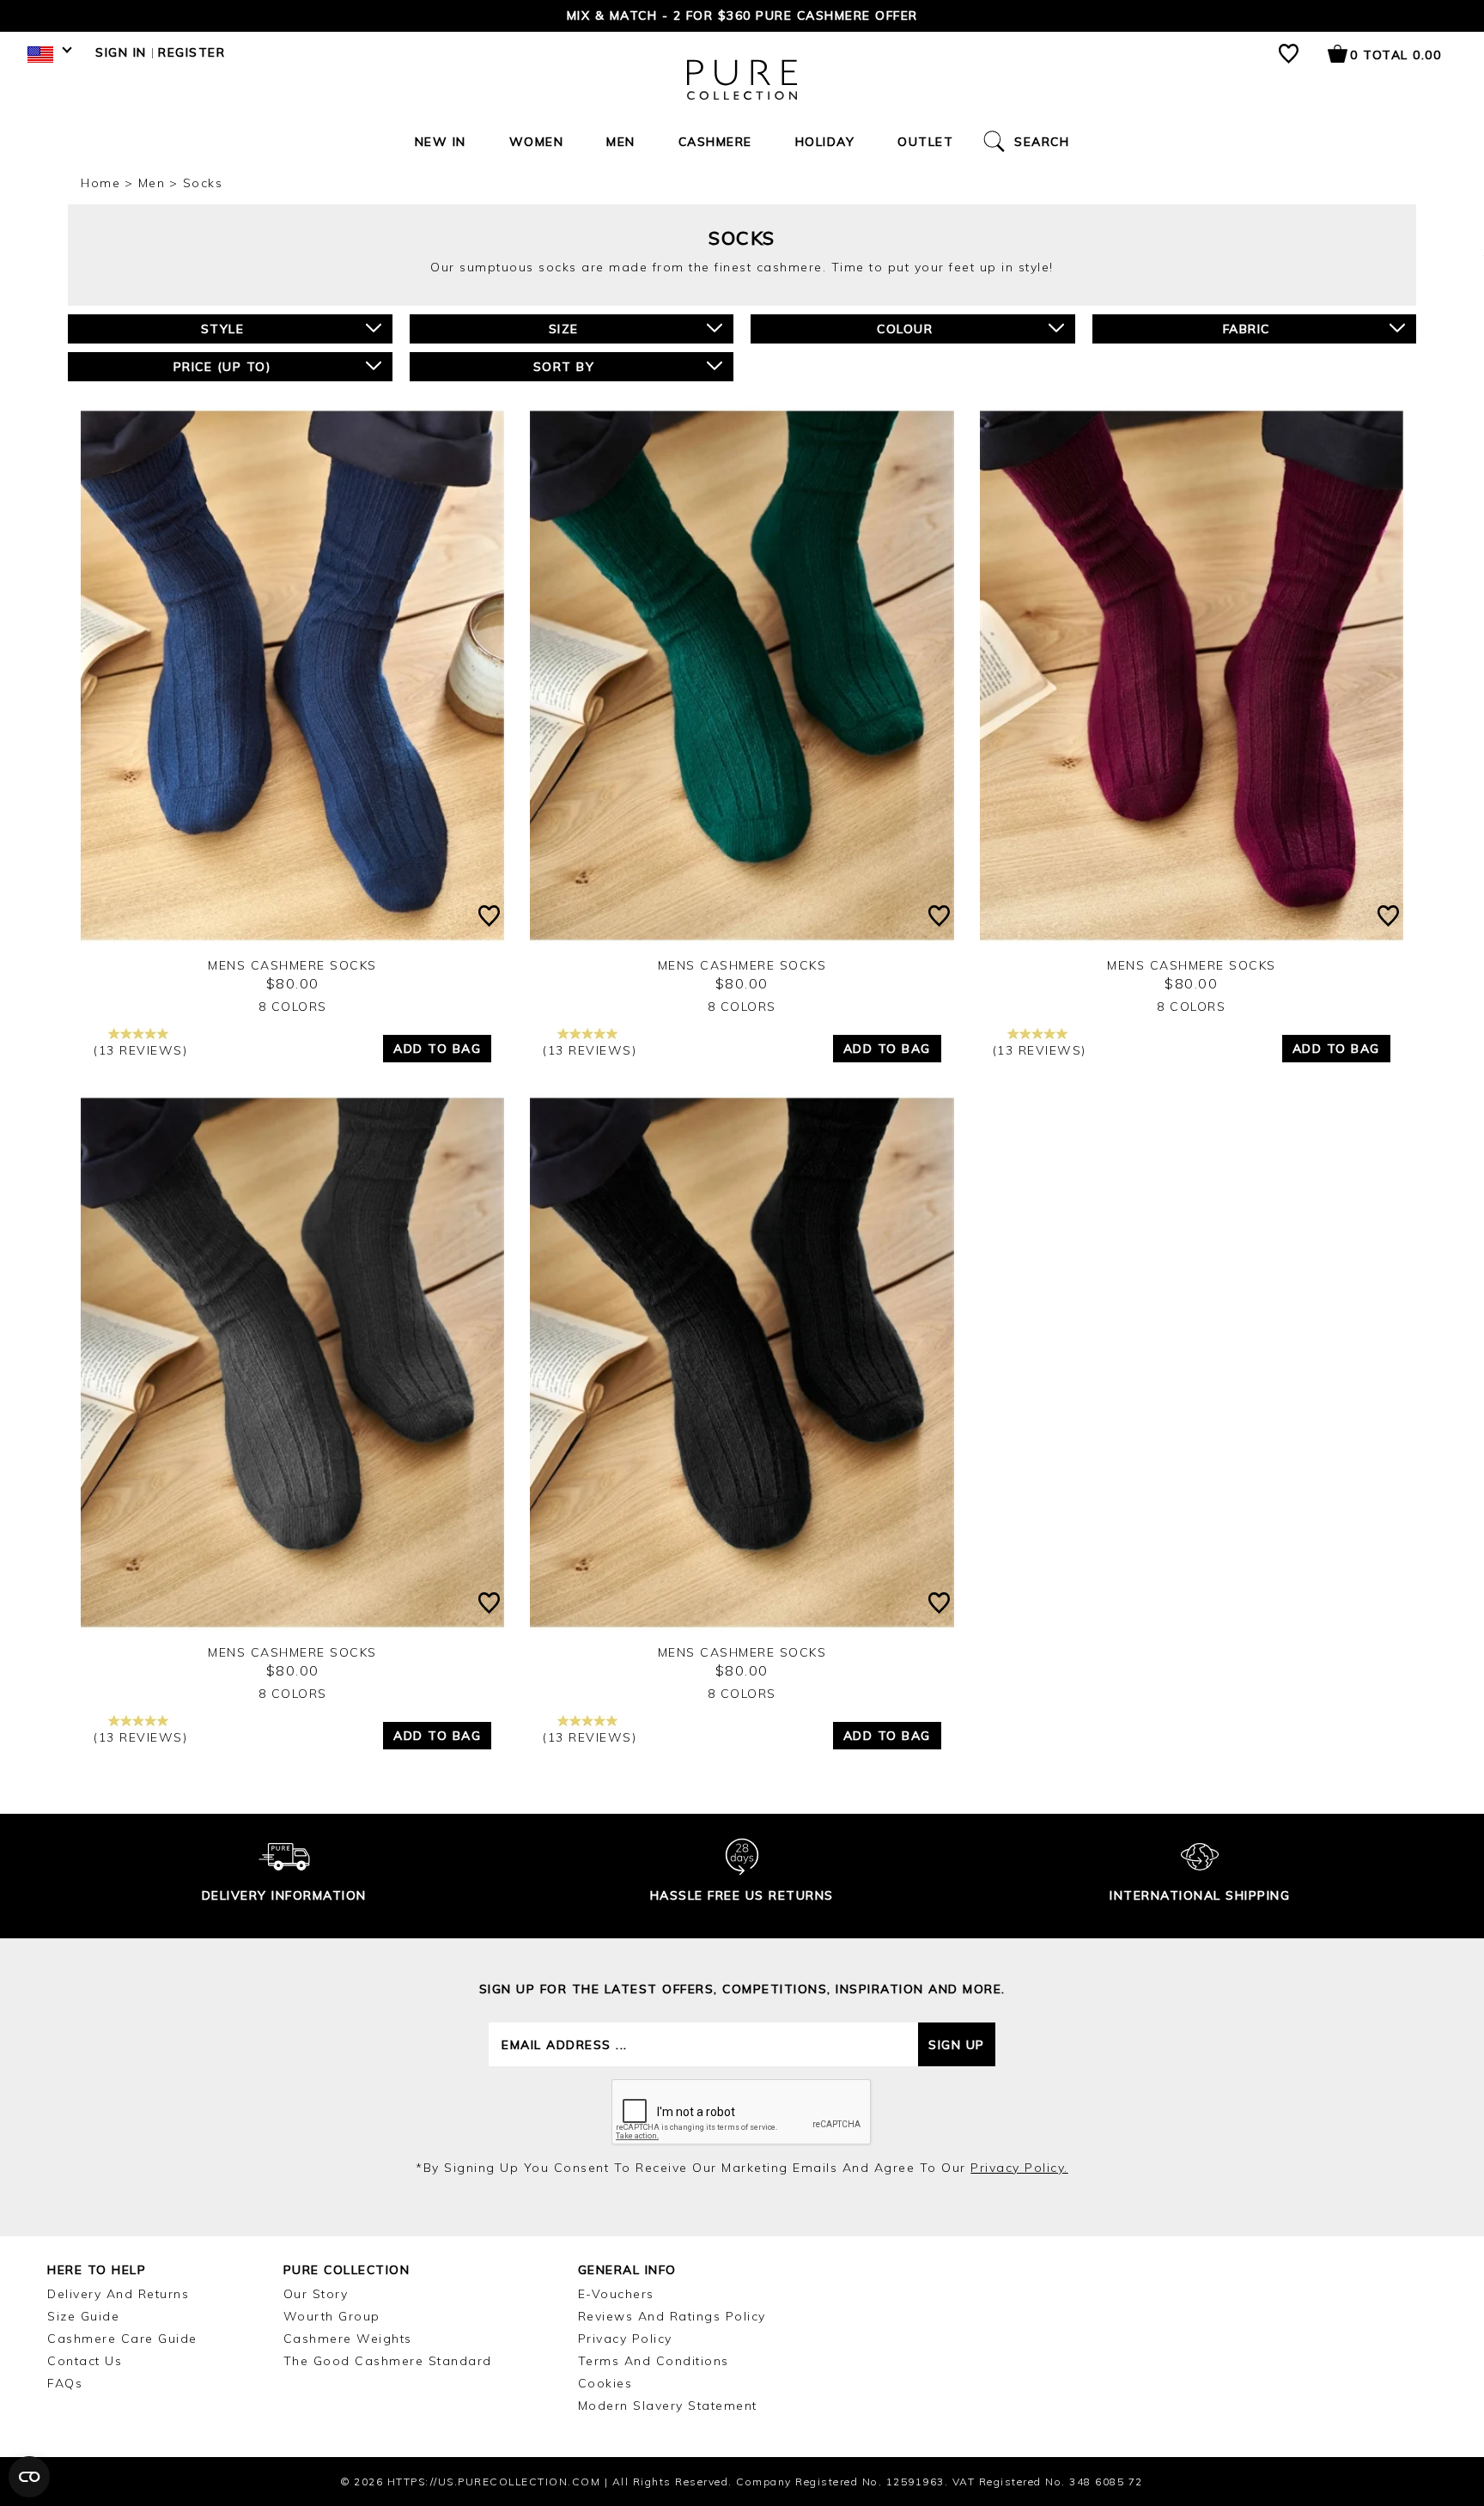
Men (621, 142)
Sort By (564, 367)
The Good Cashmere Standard (388, 2361)
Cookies (605, 2383)
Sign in (121, 52)
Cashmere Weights (348, 2339)
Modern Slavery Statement (668, 2406)
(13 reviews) (140, 1050)
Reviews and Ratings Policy (672, 2316)
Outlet (925, 142)
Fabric (1247, 329)
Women (537, 142)
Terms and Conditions (654, 2361)
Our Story (316, 2294)
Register (192, 52)
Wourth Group (332, 2316)
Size (564, 329)
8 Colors (293, 1007)
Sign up (957, 2045)
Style (223, 329)
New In (441, 142)
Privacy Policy (625, 2339)
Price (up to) (223, 367)
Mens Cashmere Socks (292, 965)
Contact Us (85, 2361)
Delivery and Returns (118, 2294)
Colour (905, 329)
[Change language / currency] (47, 58)
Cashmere (715, 142)
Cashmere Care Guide (122, 2339)
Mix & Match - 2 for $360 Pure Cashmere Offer (742, 15)
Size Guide (83, 2316)
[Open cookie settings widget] (29, 2477)
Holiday (825, 142)
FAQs (65, 2383)
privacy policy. (1019, 2168)
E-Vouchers (616, 2294)
